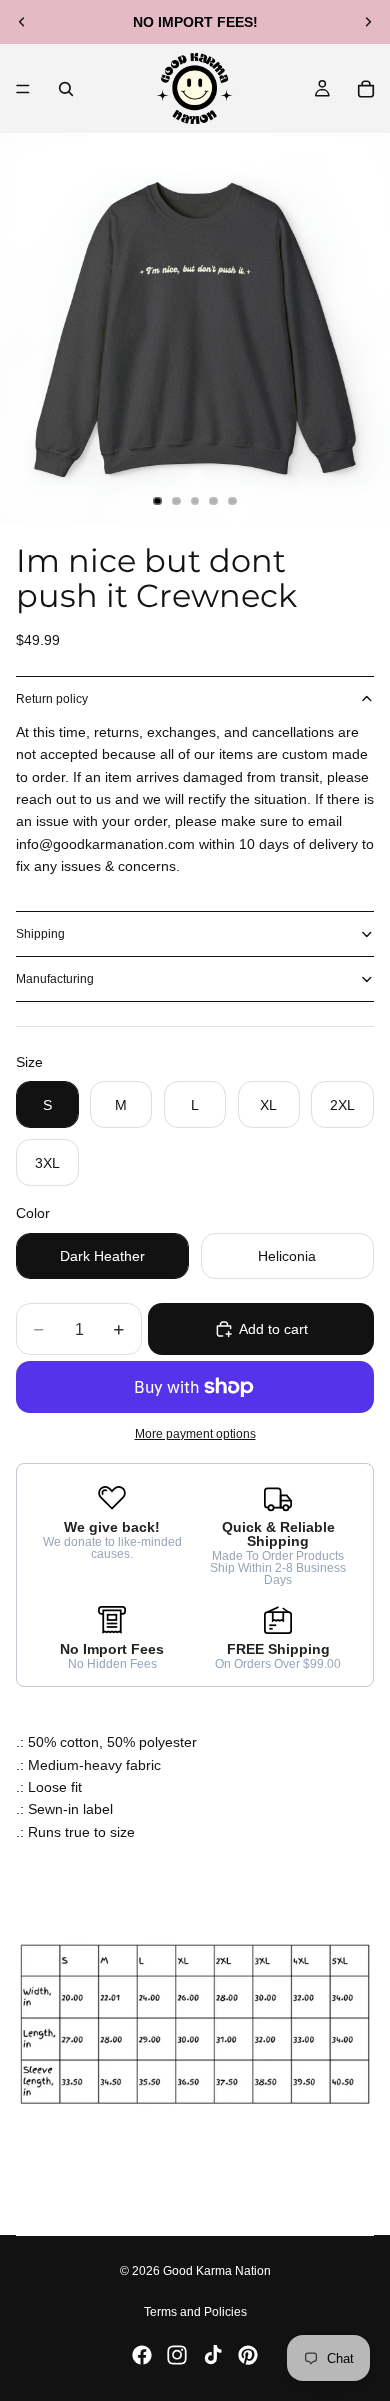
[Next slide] (368, 22)
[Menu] (23, 89)
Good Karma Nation (217, 2271)
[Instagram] (177, 2355)
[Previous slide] (22, 22)
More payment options (195, 1433)
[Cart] (366, 89)
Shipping (40, 934)
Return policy (52, 699)
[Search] (66, 89)
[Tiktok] (213, 2355)
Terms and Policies (195, 2312)
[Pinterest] (248, 2355)
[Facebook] (142, 2355)
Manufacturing (55, 979)
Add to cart (273, 1329)
